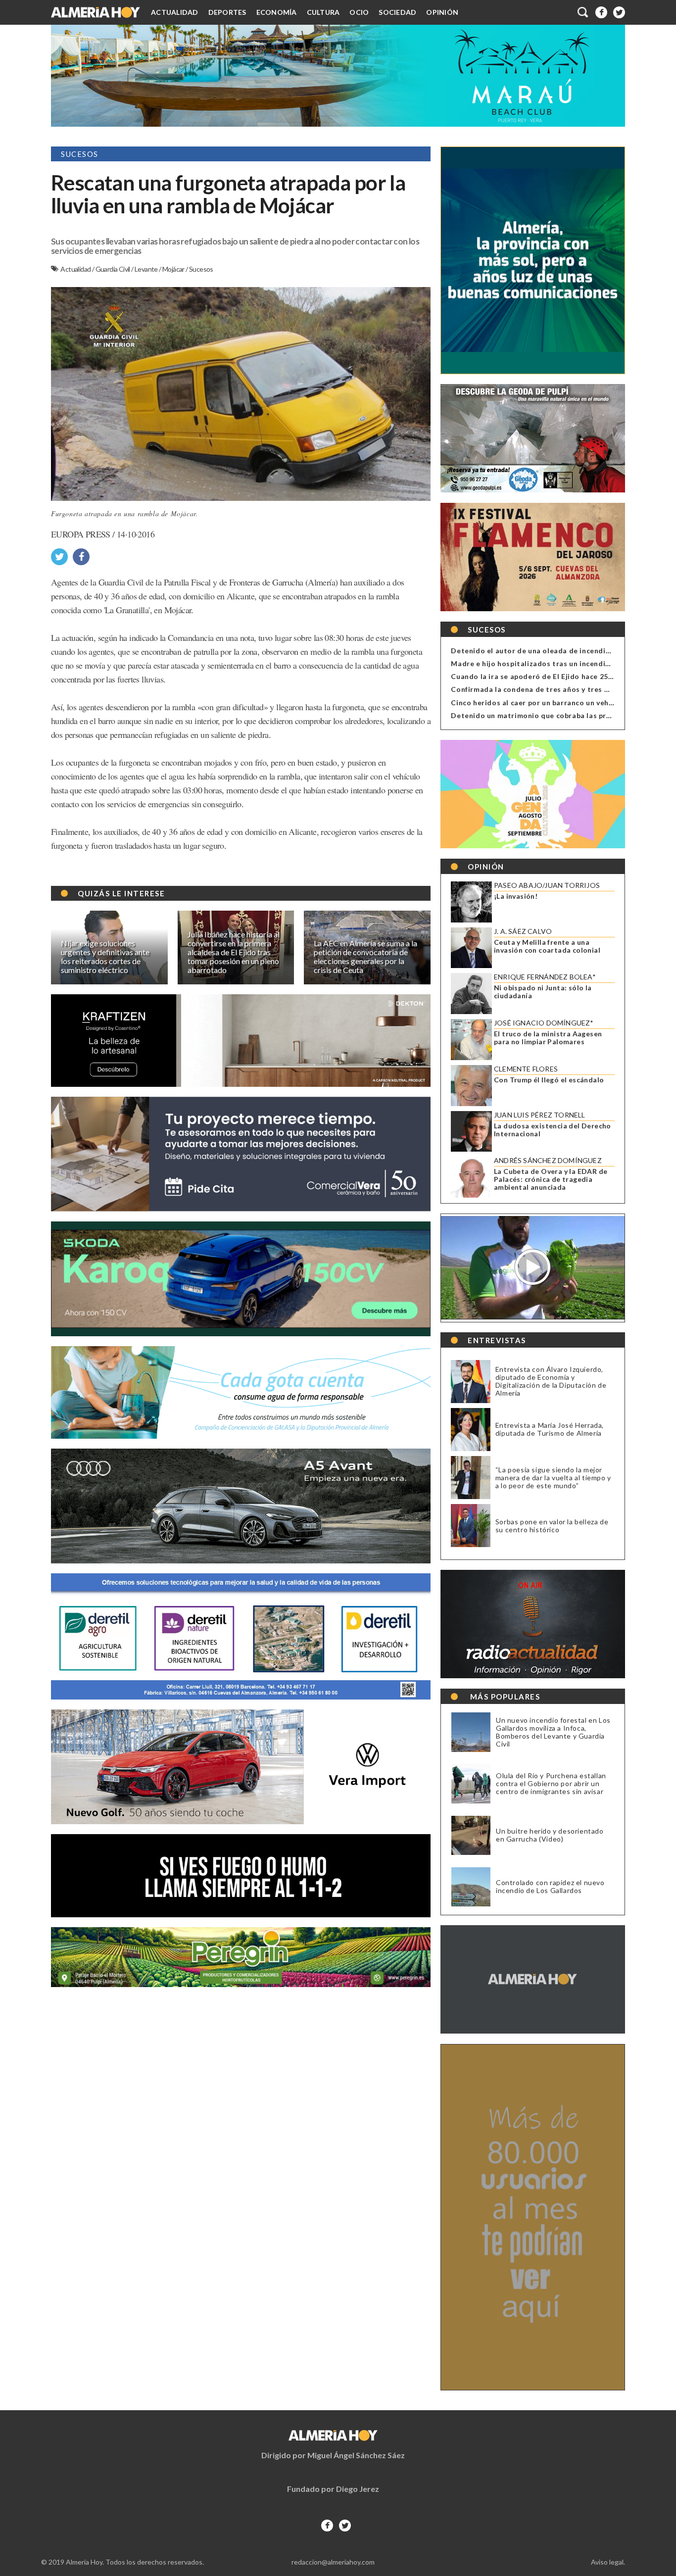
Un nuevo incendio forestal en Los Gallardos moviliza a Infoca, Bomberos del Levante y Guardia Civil (553, 1732)
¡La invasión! (516, 896)
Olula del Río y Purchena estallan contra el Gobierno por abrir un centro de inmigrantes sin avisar (551, 1784)
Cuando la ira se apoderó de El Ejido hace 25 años (539, 676)
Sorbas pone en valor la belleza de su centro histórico (552, 1526)
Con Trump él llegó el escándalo (549, 1080)
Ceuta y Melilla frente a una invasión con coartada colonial (547, 946)
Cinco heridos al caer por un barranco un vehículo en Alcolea (558, 703)
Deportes (227, 12)
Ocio (359, 12)
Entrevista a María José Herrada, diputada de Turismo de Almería (550, 1429)
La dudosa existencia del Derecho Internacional (553, 1130)
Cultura (323, 12)
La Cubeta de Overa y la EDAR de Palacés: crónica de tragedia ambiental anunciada (551, 1179)
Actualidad (175, 12)
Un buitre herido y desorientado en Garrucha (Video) (550, 1835)
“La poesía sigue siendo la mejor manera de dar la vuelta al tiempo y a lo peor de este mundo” (553, 1478)
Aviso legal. (608, 2562)
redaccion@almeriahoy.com (333, 2562)
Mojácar (174, 269)
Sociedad (397, 12)
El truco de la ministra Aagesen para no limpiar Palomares (548, 1038)
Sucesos (201, 269)
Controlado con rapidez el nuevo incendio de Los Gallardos (550, 1887)
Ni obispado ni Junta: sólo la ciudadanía (543, 992)
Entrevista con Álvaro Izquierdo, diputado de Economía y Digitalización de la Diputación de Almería (551, 1381)
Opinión (442, 12)
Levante (147, 269)
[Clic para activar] (583, 12)
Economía (277, 12)
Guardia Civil (114, 269)
